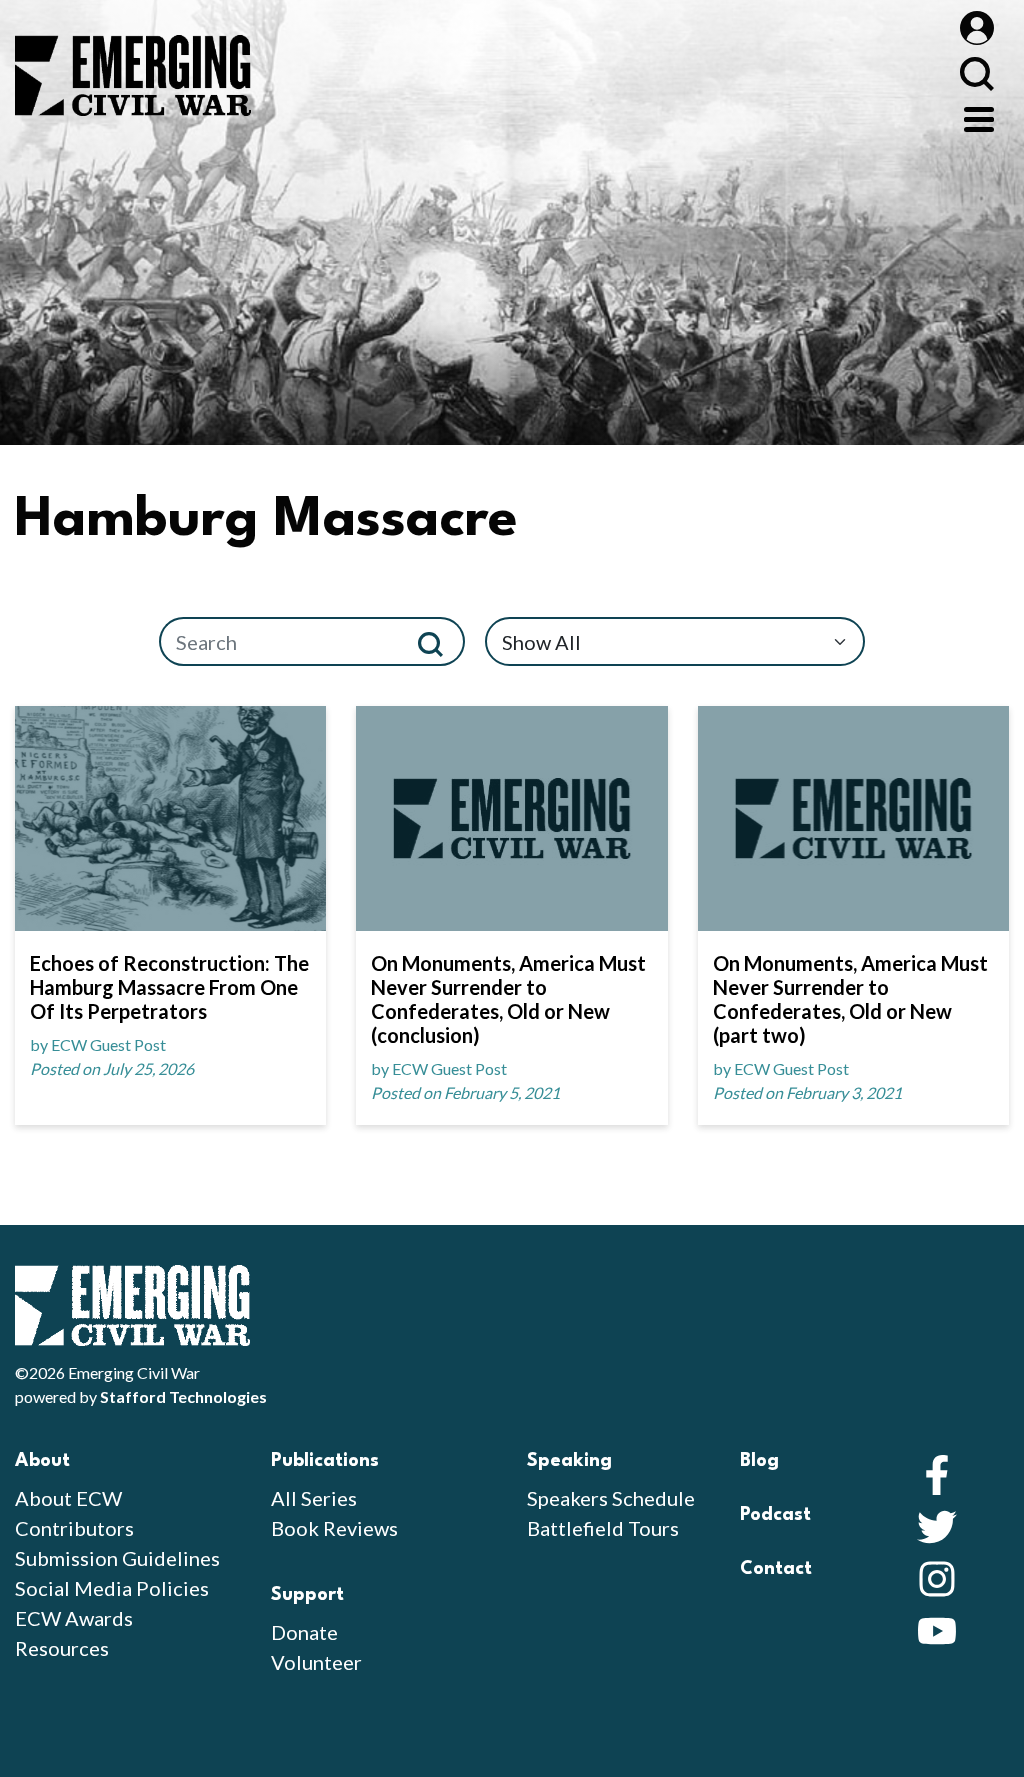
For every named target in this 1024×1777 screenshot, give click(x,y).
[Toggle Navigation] (979, 117)
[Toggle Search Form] (976, 73)
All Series (314, 1498)
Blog (759, 1461)
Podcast (775, 1515)
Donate (304, 1632)
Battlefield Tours (603, 1528)
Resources (62, 1648)
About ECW (68, 1498)
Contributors (74, 1528)
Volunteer (316, 1662)
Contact (776, 1569)
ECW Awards (74, 1618)
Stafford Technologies (183, 1396)
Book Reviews (334, 1528)
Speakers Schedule (611, 1498)
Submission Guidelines (117, 1558)
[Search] (438, 641)
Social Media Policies (112, 1588)
